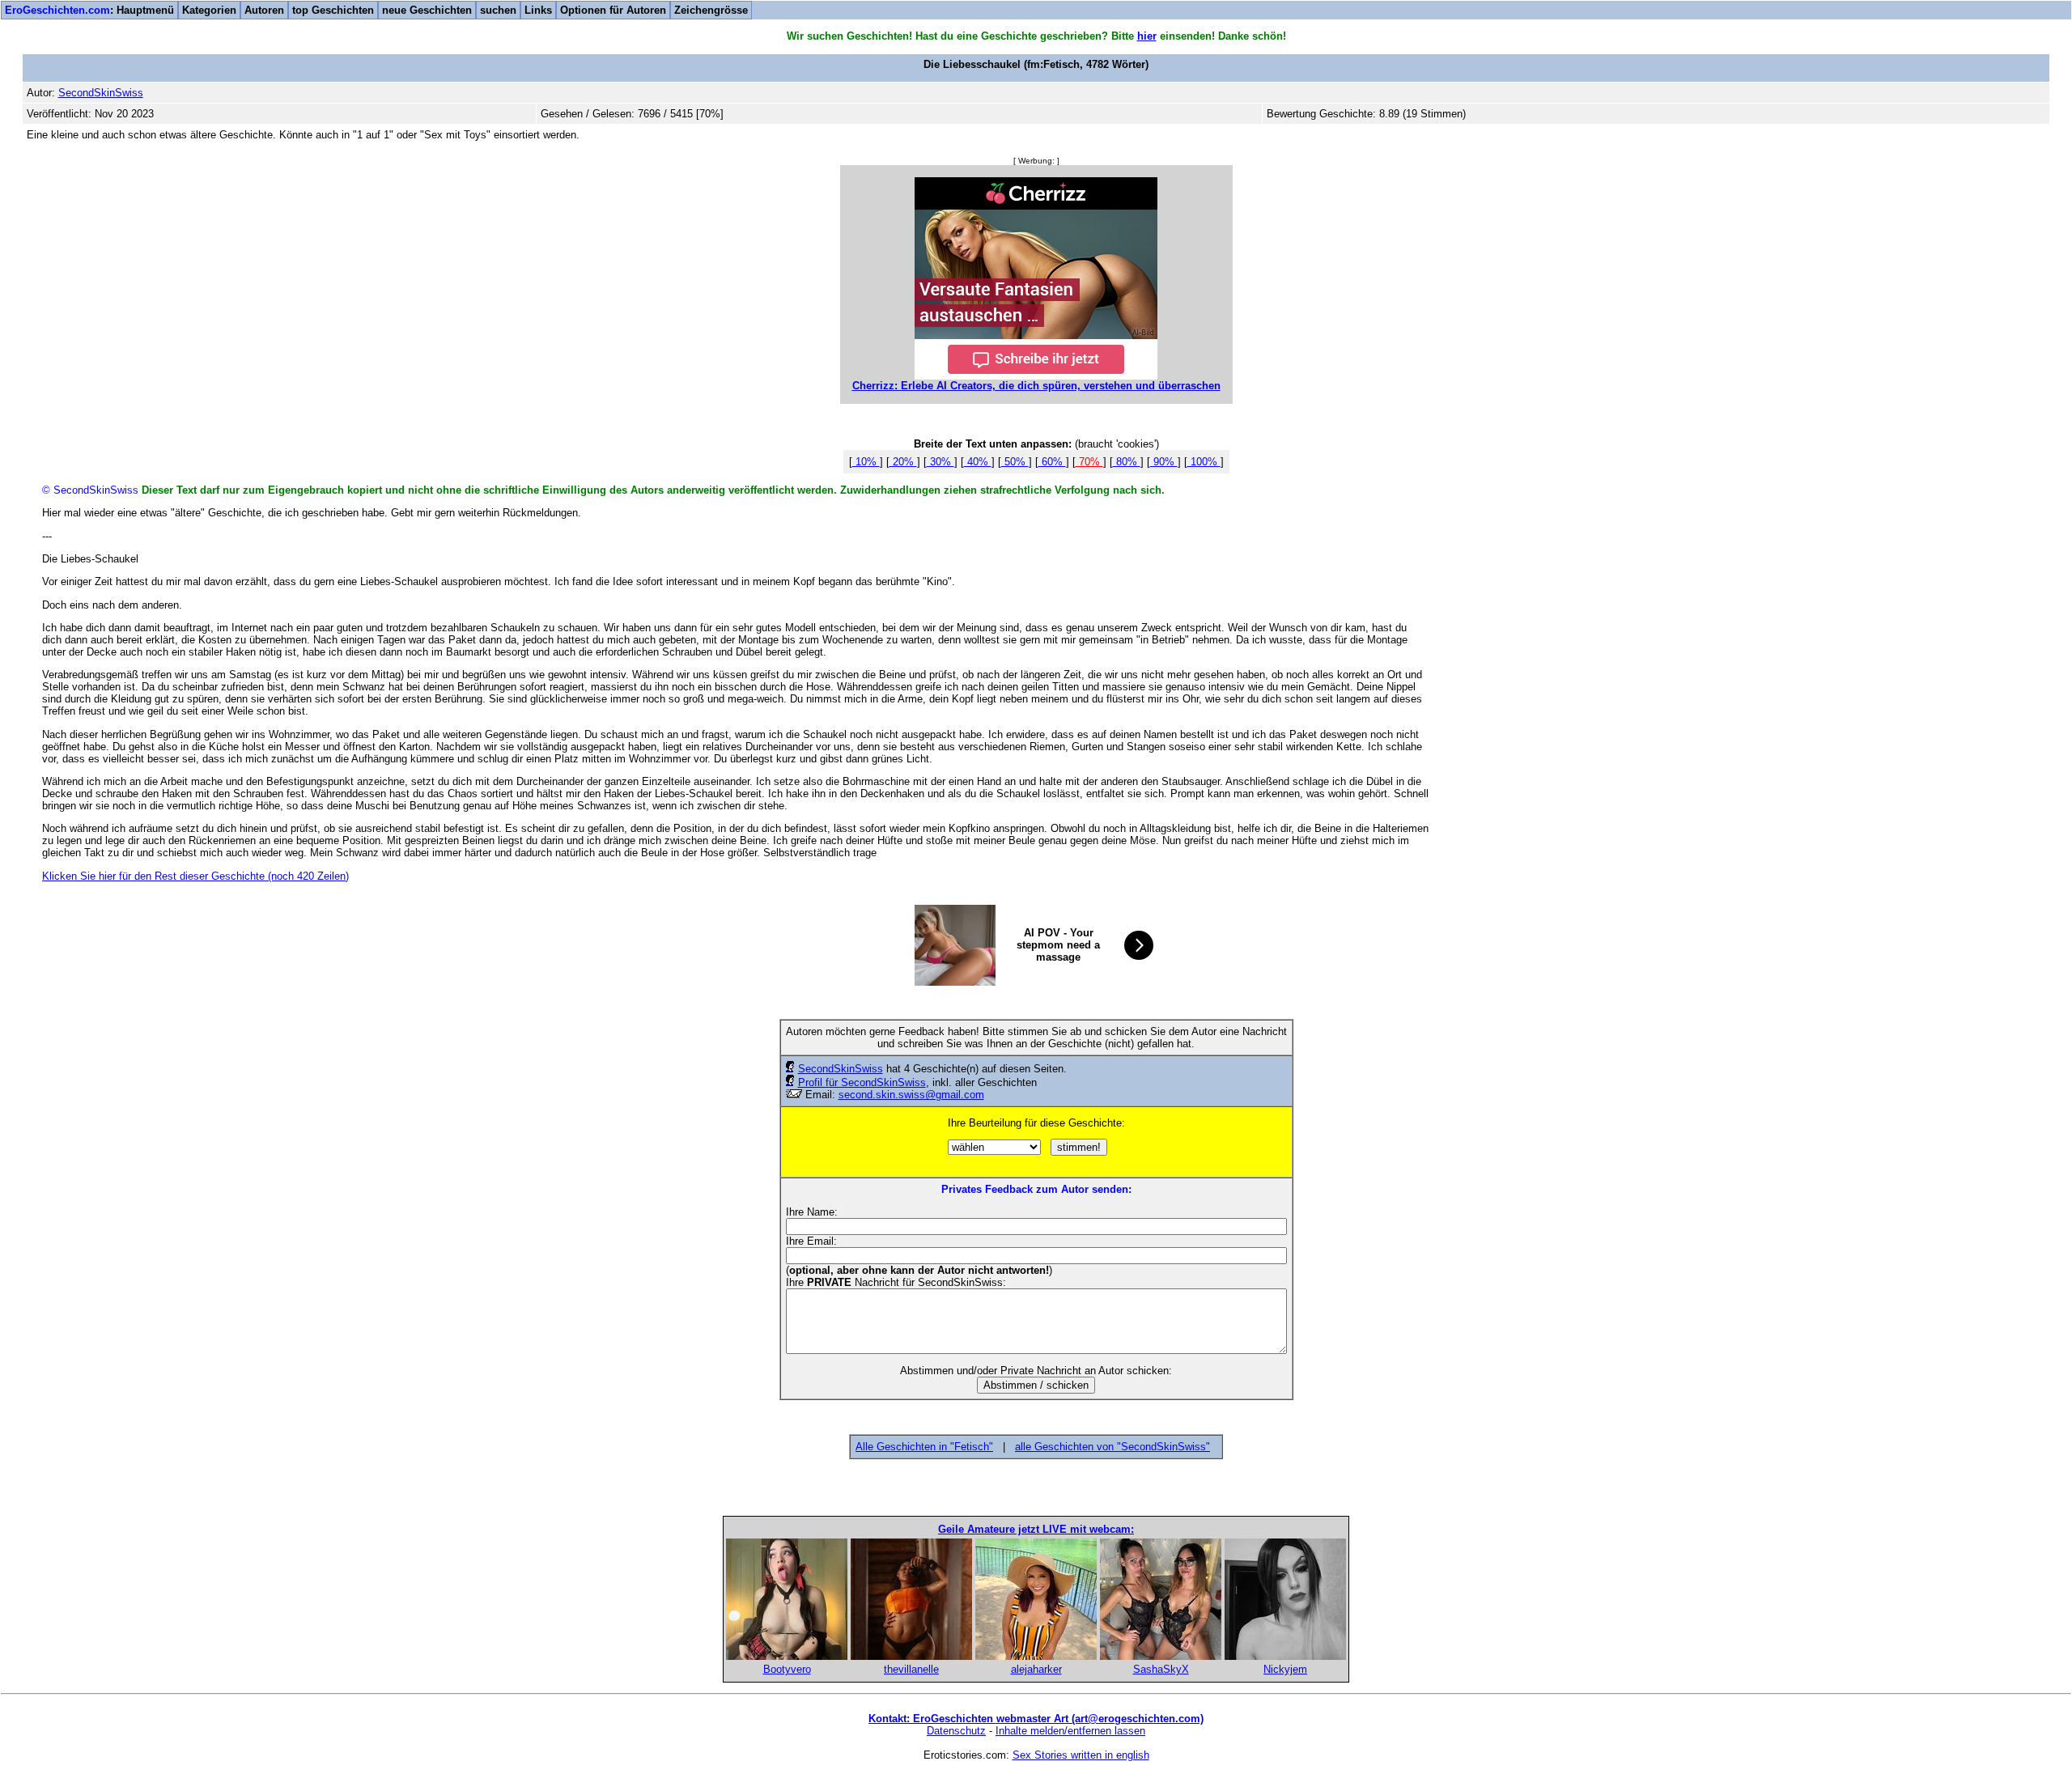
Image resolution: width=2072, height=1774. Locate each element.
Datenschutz (956, 1731)
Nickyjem (1285, 1669)
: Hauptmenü (89, 10)
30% (940, 462)
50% (1015, 462)
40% (978, 462)
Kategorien (209, 10)
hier (1147, 36)
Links (538, 10)
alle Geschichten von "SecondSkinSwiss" (1112, 1447)
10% (866, 462)
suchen (498, 10)
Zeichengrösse (711, 10)
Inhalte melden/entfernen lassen (1070, 1731)
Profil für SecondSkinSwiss (862, 1082)
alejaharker (1036, 1669)
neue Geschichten (427, 10)
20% (903, 462)
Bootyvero (787, 1669)
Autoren (264, 10)
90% (1164, 462)
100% (1204, 462)
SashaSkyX (1161, 1669)
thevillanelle (911, 1669)
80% (1127, 462)
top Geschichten (333, 10)
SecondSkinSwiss (841, 1069)
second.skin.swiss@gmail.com (911, 1095)
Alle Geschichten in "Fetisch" (924, 1447)
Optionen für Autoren (613, 10)
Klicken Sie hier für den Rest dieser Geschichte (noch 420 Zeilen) (195, 876)
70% (1089, 462)
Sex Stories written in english (1081, 1755)
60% (1052, 462)
